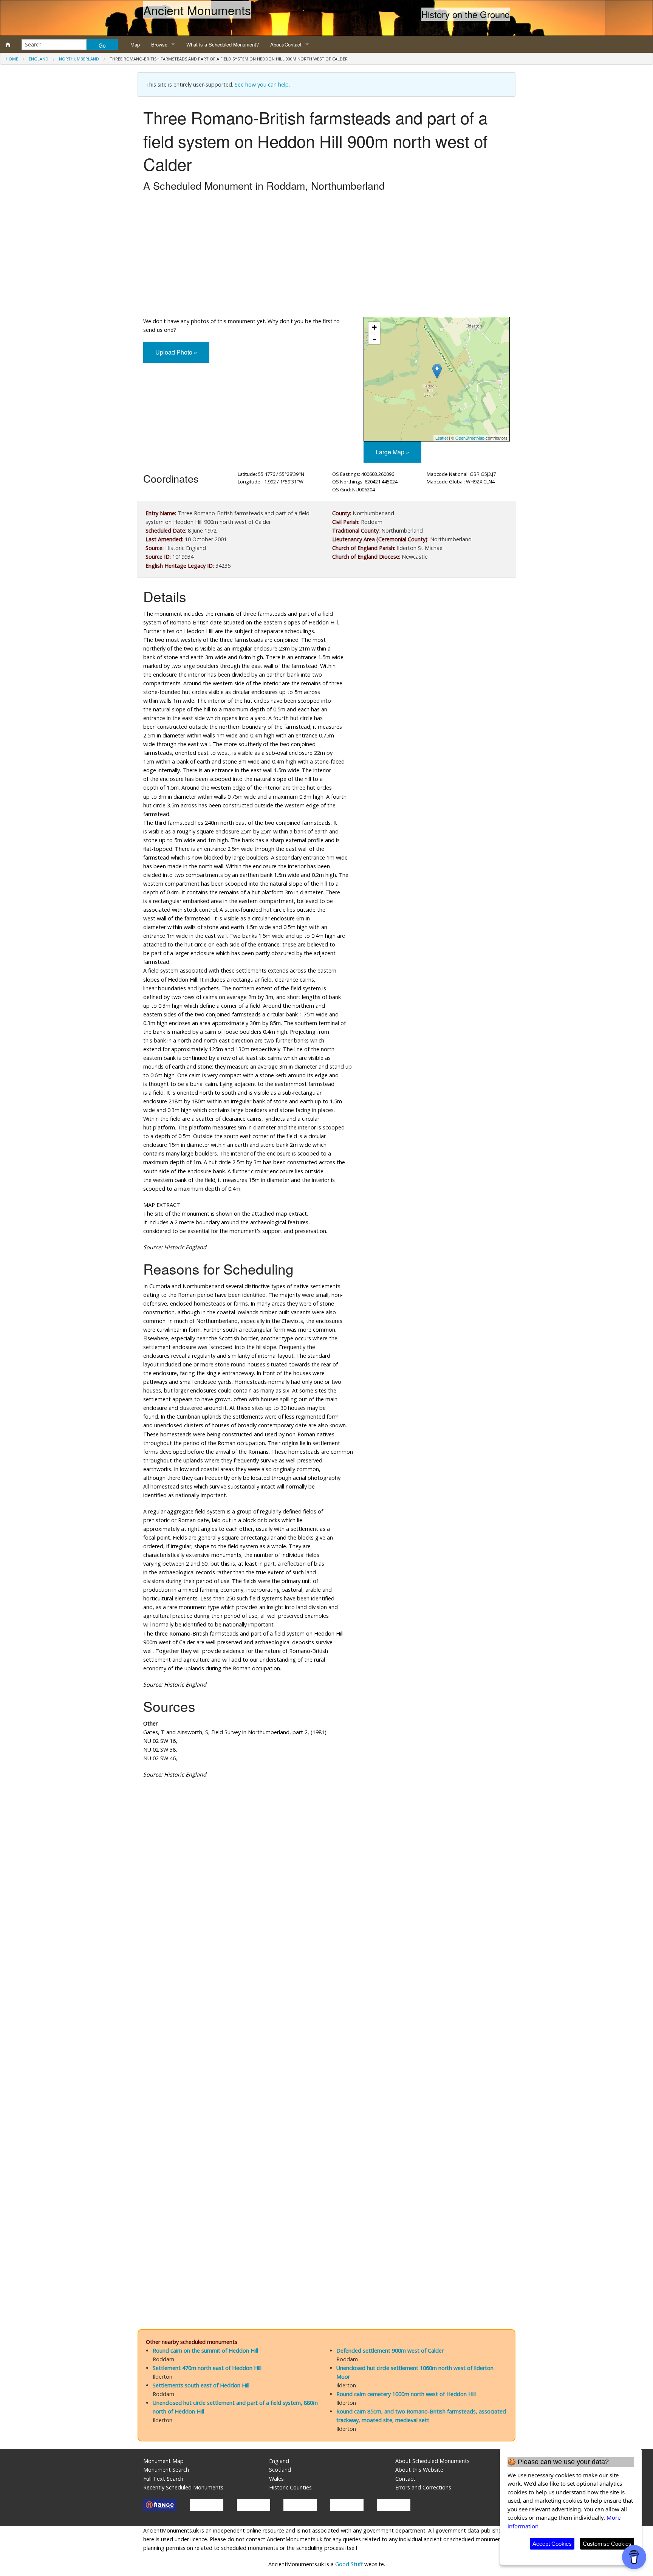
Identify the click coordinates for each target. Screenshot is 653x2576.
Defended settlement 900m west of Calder (390, 2351)
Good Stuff (349, 2564)
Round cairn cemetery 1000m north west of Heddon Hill (406, 2394)
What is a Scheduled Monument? (223, 44)
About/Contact (286, 44)
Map (135, 44)
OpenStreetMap (470, 438)
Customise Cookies (607, 2544)
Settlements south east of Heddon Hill (201, 2385)
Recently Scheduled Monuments (183, 2487)
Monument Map (163, 2461)
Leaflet (442, 438)
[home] (8, 45)
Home (12, 59)
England (39, 59)
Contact (405, 2479)
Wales (276, 2479)
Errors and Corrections (423, 2487)
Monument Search (166, 2470)
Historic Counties (290, 2487)
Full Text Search (163, 2479)
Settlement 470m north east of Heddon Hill (207, 2368)
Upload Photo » (176, 352)
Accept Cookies (552, 2544)
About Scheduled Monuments (432, 2461)
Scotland (280, 2470)
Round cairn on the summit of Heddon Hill (205, 2351)
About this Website (419, 2470)
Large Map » (392, 452)
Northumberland (79, 59)
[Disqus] (326, 2011)
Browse (159, 44)
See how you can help (262, 84)
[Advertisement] (326, 256)
